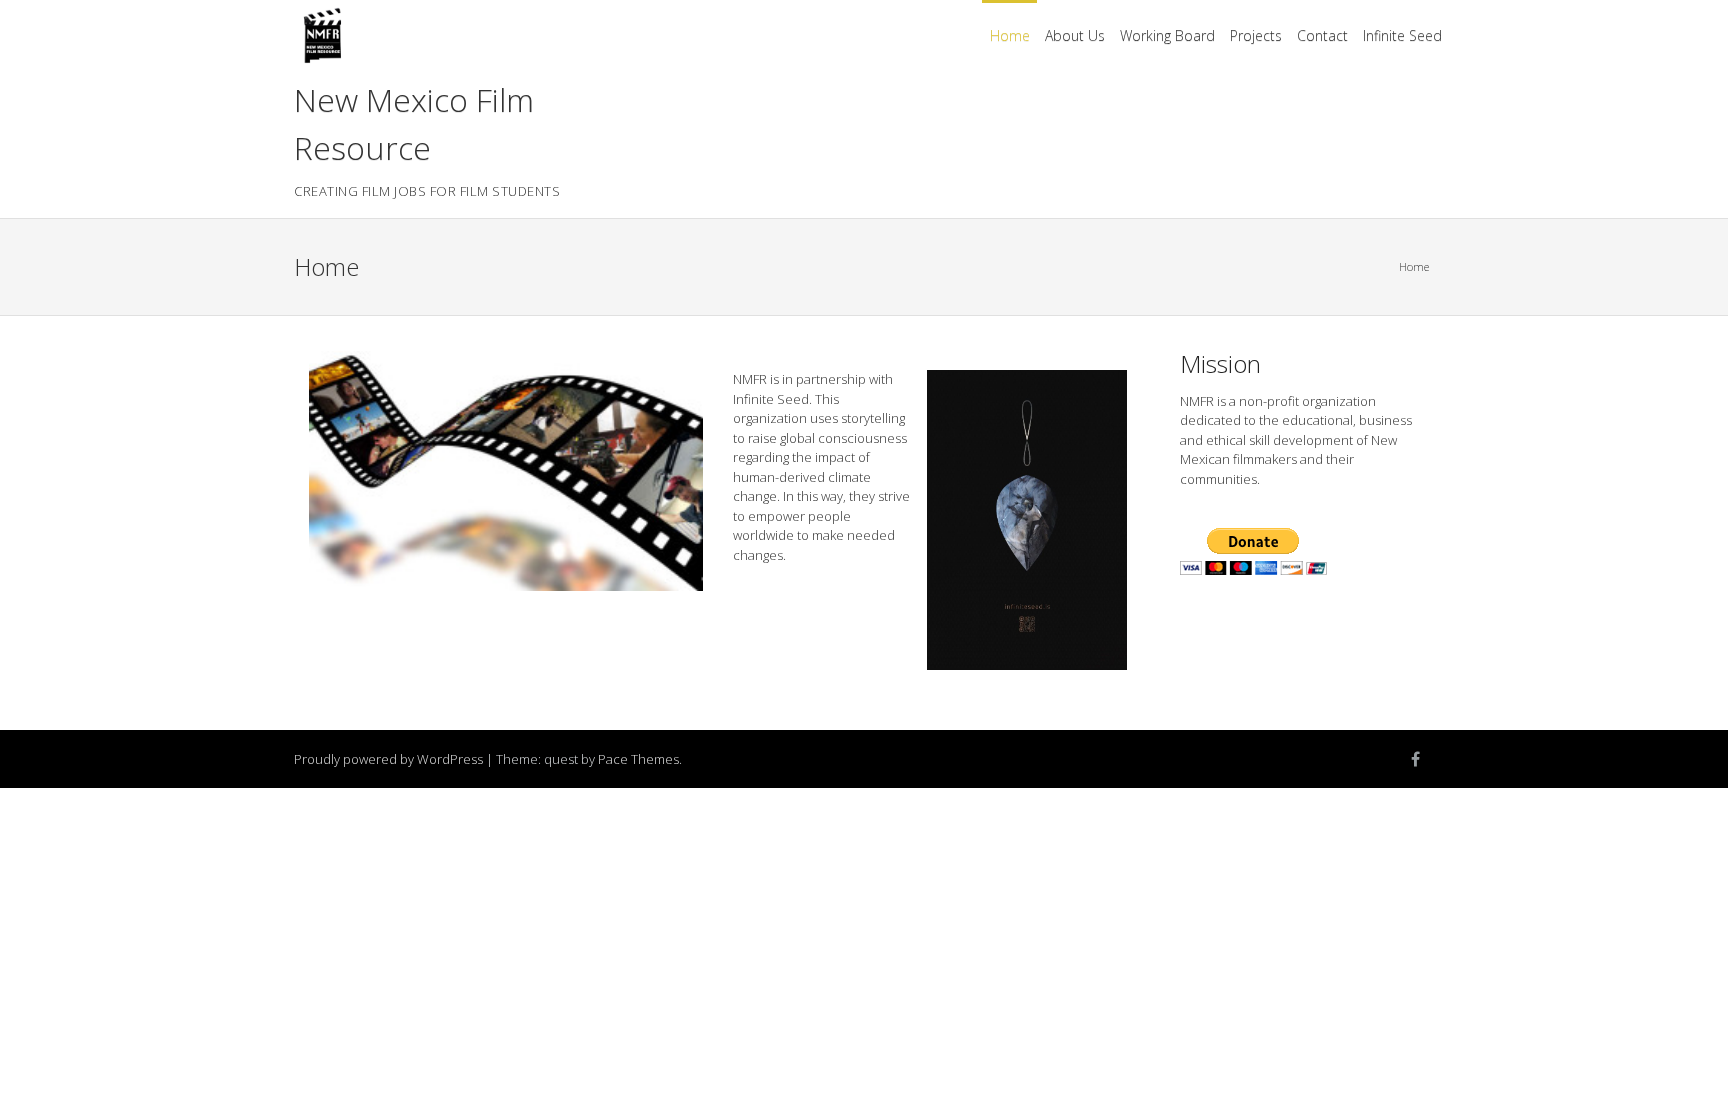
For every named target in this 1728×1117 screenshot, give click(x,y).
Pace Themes (638, 759)
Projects (1256, 35)
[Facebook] (1415, 759)
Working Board (1167, 35)
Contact (1322, 35)
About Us (1075, 35)
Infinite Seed (1402, 35)
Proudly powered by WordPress (388, 759)
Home (1010, 35)
